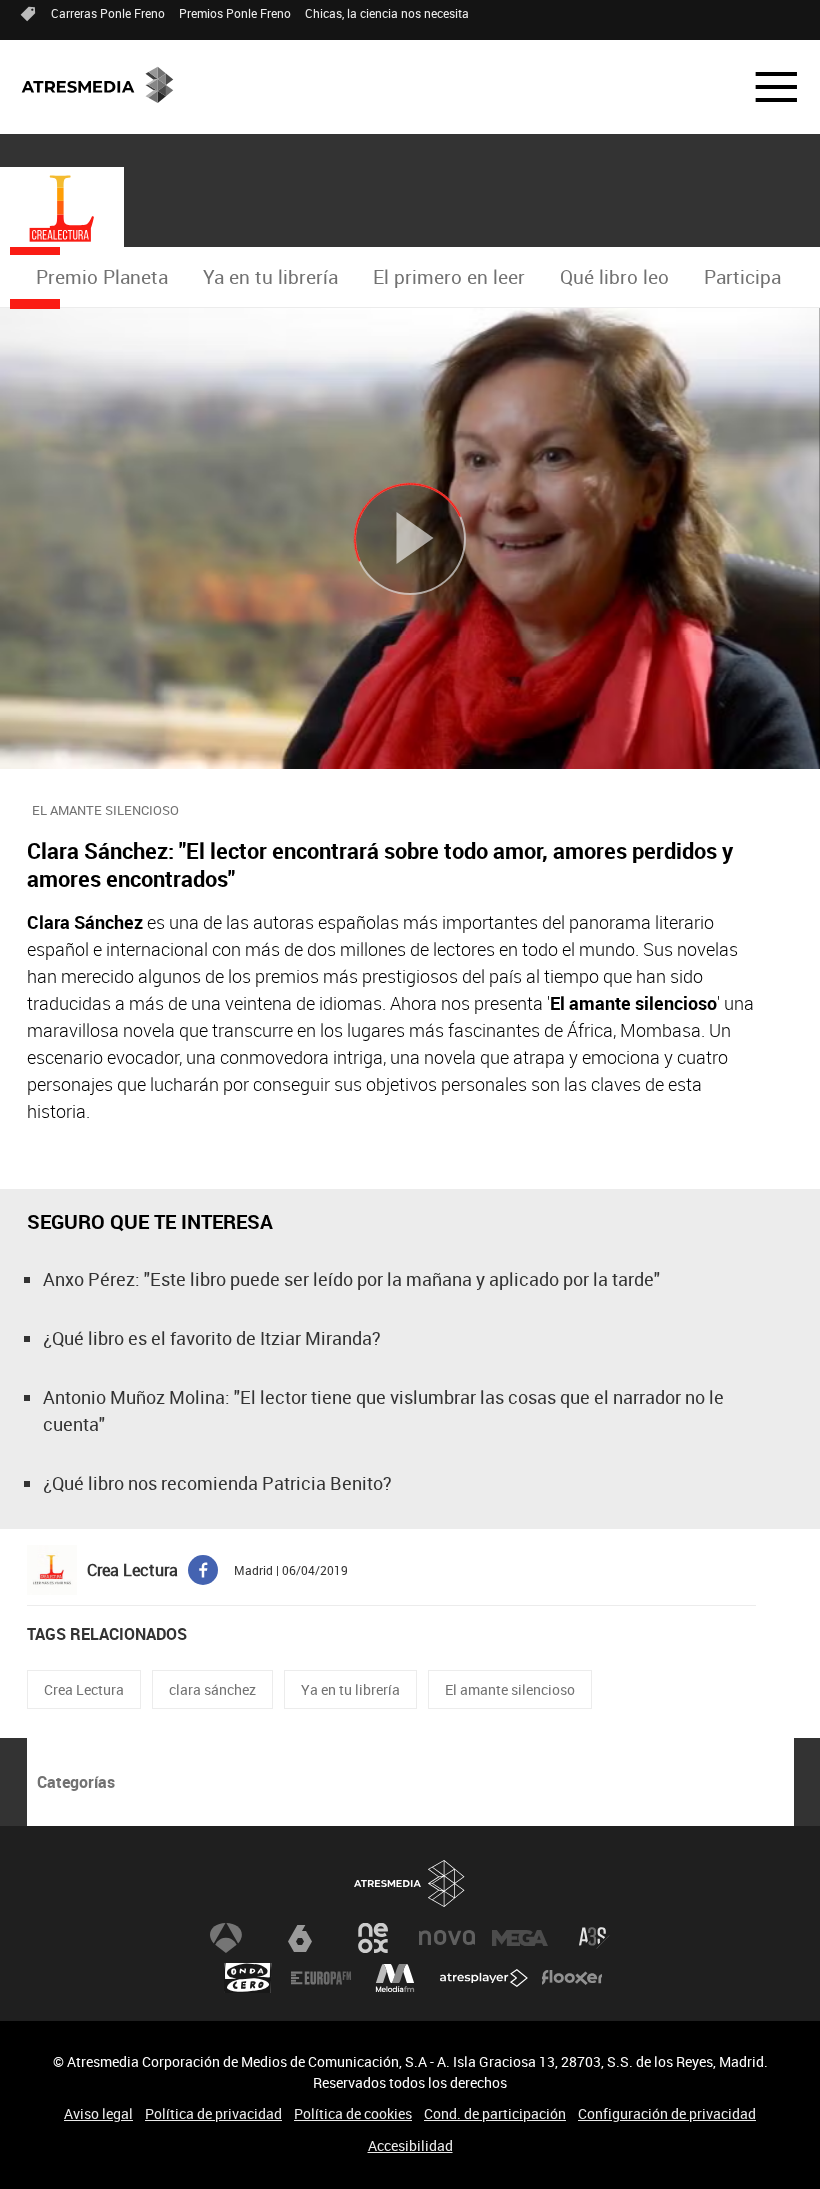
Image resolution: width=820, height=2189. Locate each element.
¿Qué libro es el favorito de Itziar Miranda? (212, 1338)
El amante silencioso (510, 1689)
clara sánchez (212, 1689)
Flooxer (572, 1978)
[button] (764, 87)
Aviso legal (98, 2113)
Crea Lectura (84, 1689)
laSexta (300, 1938)
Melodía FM (395, 1978)
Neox (373, 1938)
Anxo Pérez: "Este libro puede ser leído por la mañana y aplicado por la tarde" (351, 1279)
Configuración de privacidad (667, 2113)
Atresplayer (484, 1978)
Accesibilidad (410, 2145)
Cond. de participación (495, 2113)
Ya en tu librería (270, 277)
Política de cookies (353, 2113)
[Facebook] (203, 1568)
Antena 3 (226, 1938)
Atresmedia (410, 1883)
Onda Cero (248, 1978)
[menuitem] (101, 277)
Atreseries (594, 1938)
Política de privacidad (213, 2113)
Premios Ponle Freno (235, 13)
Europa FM (321, 1978)
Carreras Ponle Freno (108, 13)
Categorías (76, 1782)
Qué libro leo (614, 277)
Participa (742, 277)
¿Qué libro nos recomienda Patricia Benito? (217, 1483)
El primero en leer (449, 277)
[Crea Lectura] (62, 209)
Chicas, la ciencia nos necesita (387, 13)
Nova (447, 1938)
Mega (520, 1938)
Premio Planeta (102, 277)
